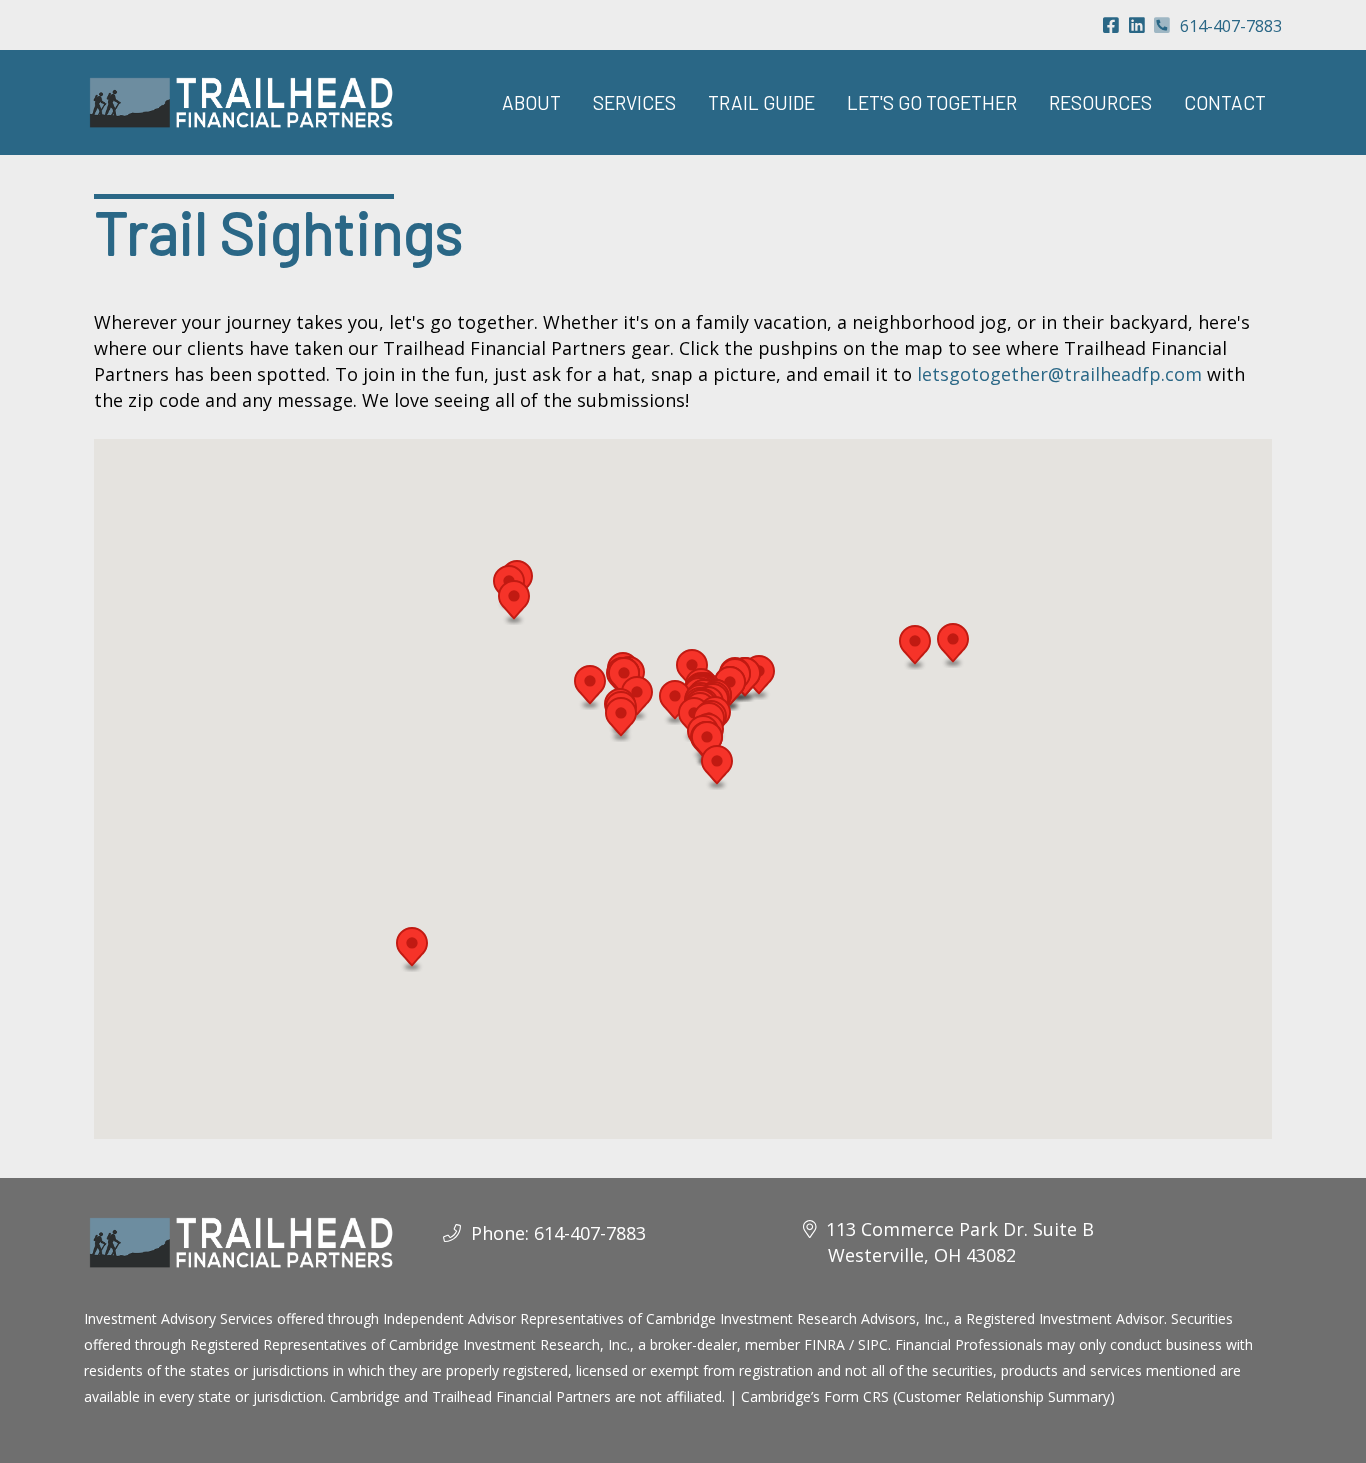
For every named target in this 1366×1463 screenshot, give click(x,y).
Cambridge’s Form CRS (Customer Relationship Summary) (928, 1396)
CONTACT (1225, 102)
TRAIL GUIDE (761, 102)
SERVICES (634, 102)
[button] (412, 949)
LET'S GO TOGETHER (932, 102)
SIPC (873, 1344)
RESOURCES (1100, 102)
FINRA (824, 1344)
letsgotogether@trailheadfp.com (1059, 374)
